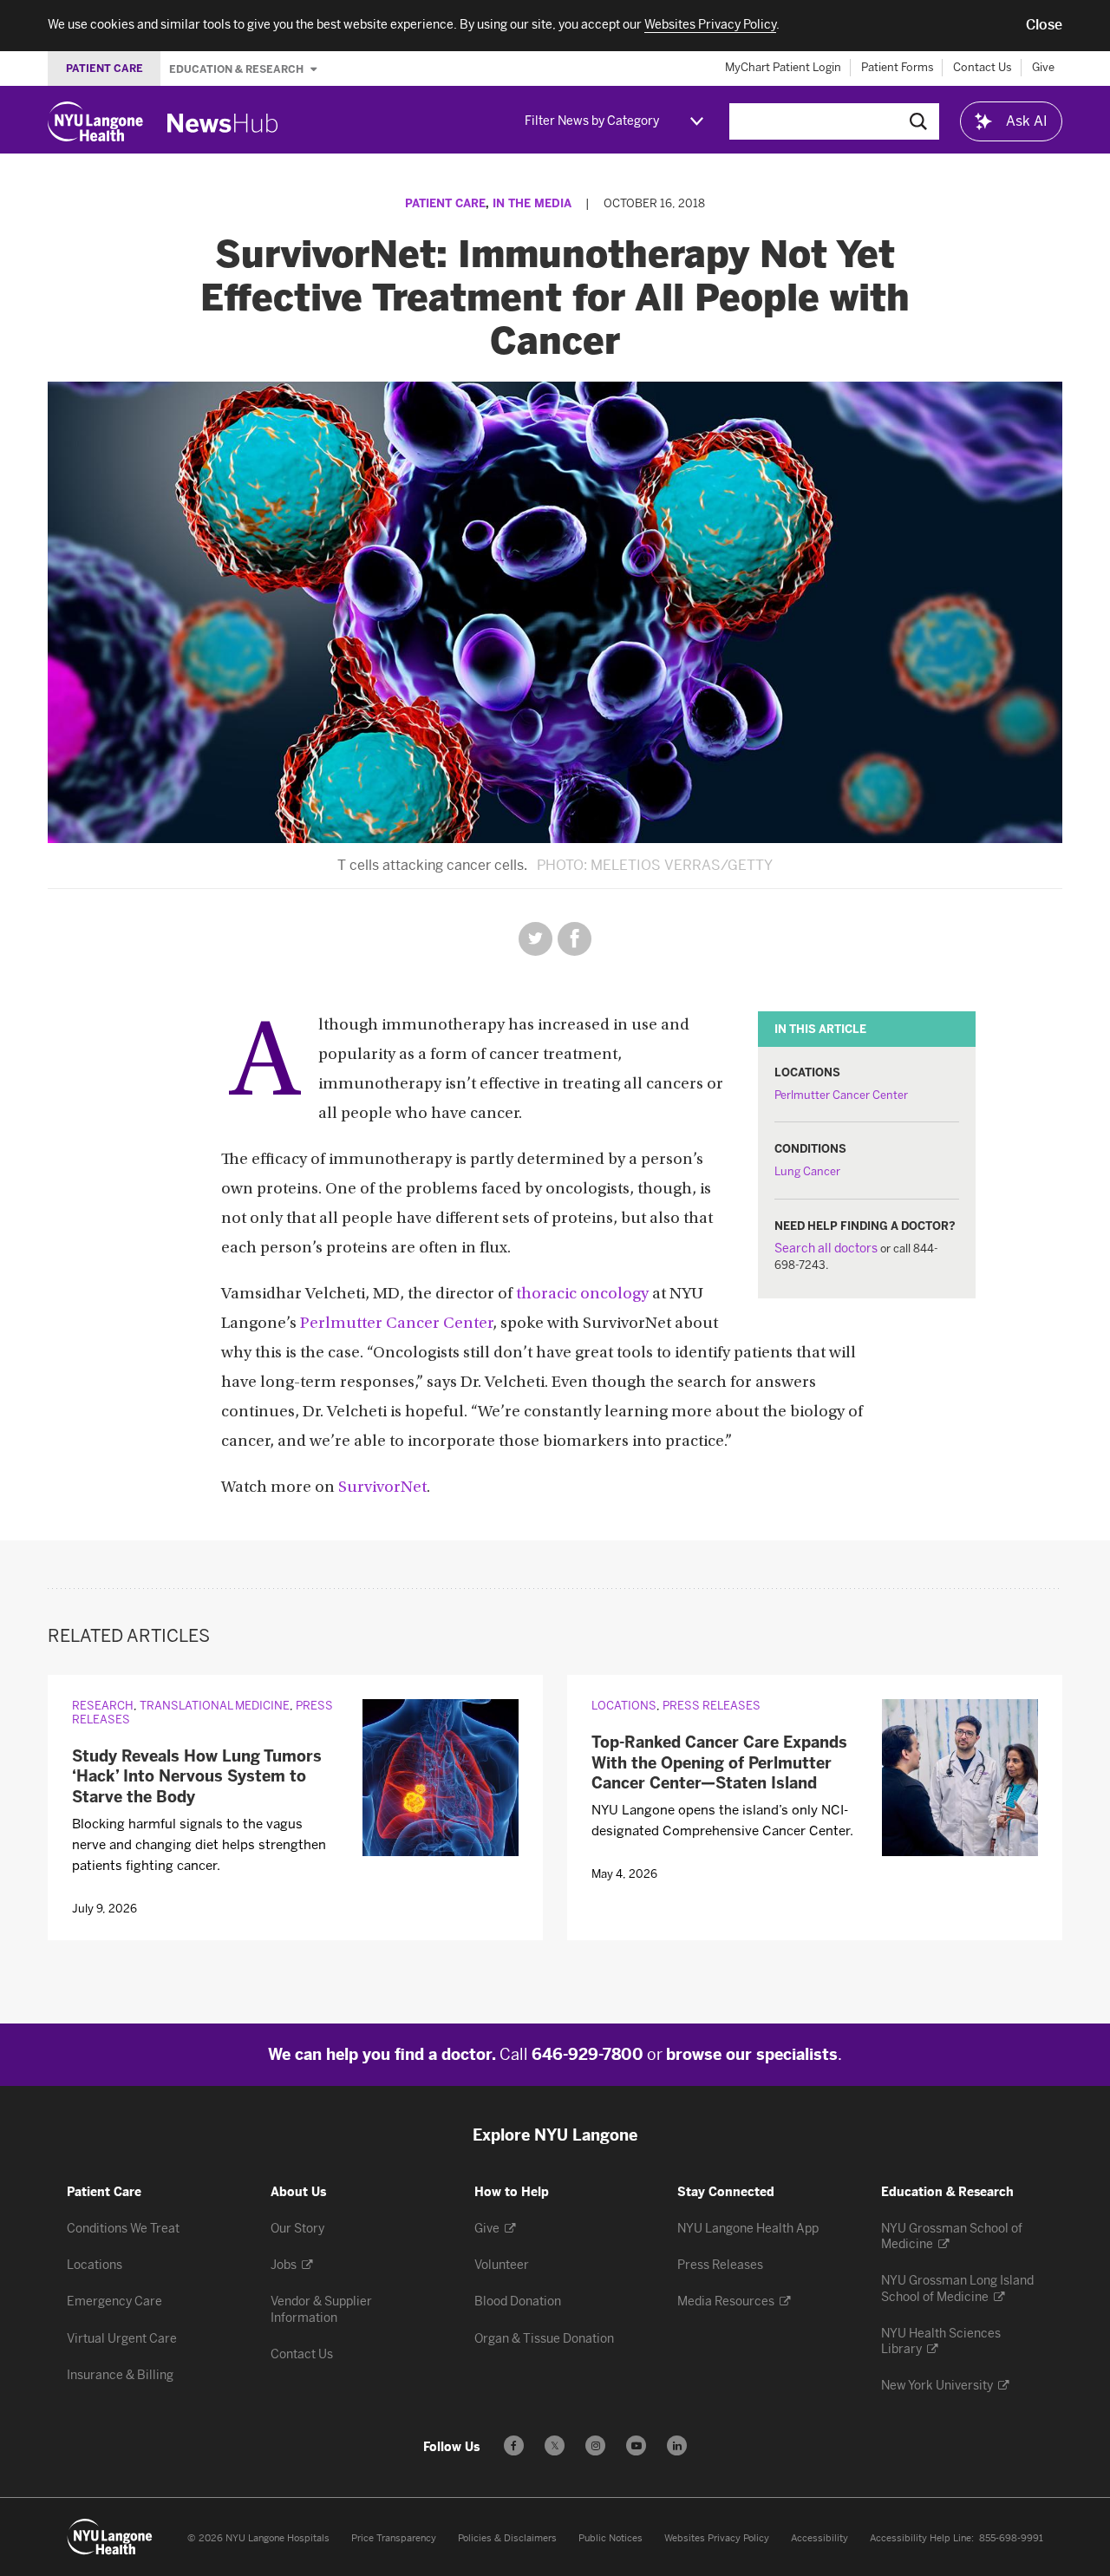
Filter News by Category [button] (592, 121)
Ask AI (1027, 121)
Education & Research (238, 69)
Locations (624, 1706)
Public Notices (610, 2538)
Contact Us (983, 67)
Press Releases (712, 1706)
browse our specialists (752, 2055)
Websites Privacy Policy (717, 2538)
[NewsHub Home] (223, 123)
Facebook (575, 939)
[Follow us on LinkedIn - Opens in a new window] (677, 2445)
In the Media (532, 203)
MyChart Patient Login (783, 67)
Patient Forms (898, 67)
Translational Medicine (215, 1706)
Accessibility (819, 2538)
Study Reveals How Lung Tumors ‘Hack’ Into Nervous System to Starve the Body (197, 1777)
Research (103, 1706)
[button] (1044, 25)
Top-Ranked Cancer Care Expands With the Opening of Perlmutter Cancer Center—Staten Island (719, 1763)
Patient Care (445, 203)
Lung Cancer (807, 1171)
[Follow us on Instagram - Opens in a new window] (595, 2445)
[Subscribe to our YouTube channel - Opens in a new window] (636, 2445)
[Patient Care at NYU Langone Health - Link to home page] (110, 2537)
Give (1043, 67)
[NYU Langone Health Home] (95, 121)
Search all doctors (826, 1249)
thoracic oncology (582, 1295)
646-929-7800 (588, 2055)
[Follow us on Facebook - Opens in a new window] (514, 2445)
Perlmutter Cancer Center (841, 1095)
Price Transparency (394, 2538)
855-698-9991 (1011, 2538)
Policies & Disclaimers (507, 2538)
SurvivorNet (382, 1488)
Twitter (535, 939)
